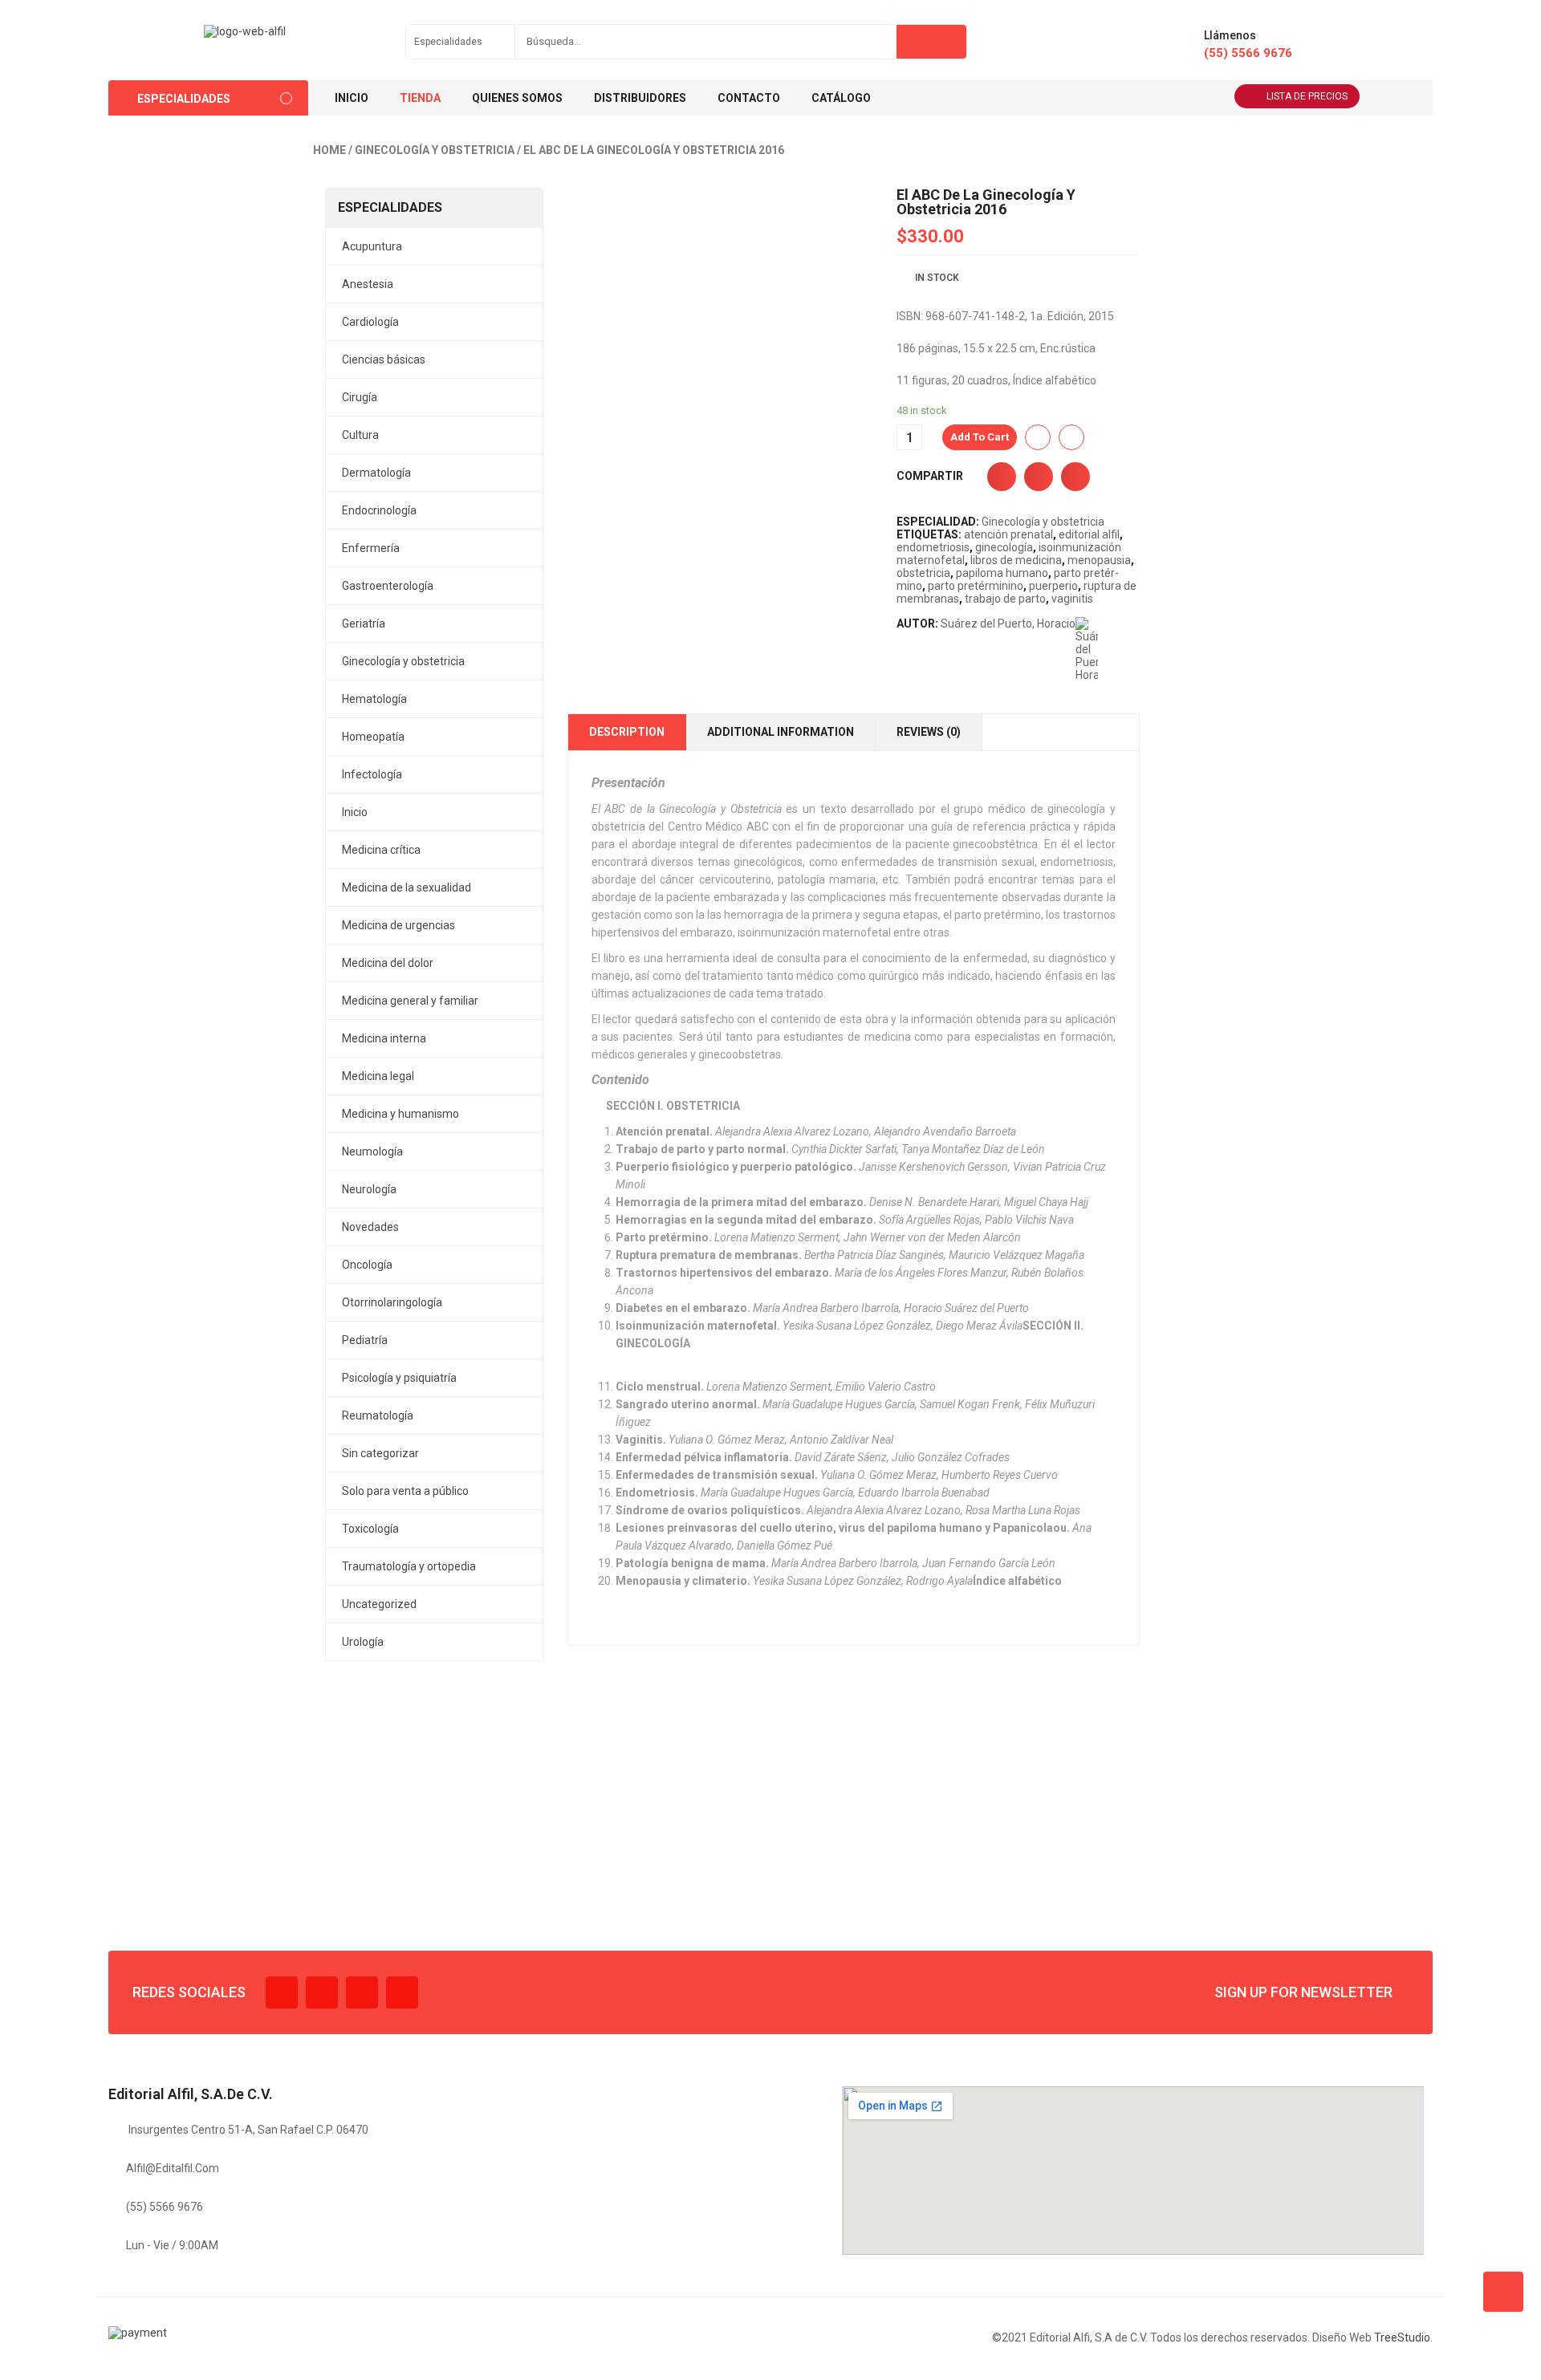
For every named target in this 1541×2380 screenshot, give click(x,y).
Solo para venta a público (405, 1491)
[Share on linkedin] (1075, 477)
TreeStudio (1402, 2337)
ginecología (1004, 547)
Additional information (781, 732)
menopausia (1099, 560)
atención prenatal (1008, 534)
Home (329, 150)
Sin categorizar (380, 1453)
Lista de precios (1307, 96)
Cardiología (370, 322)
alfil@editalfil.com (173, 2168)
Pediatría (365, 1340)
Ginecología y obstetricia (435, 150)
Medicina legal (378, 1076)
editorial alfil (1089, 534)
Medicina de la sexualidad (407, 887)
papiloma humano (1002, 573)
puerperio (1053, 586)
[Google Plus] (402, 1992)
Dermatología (376, 473)
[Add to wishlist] (1038, 437)
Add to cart (980, 437)
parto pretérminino (976, 586)
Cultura (360, 435)
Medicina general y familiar (410, 1001)
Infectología (372, 774)
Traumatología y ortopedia (409, 1566)
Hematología (374, 699)
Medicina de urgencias (398, 925)
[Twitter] (322, 1992)
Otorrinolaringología (392, 1302)
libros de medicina (1016, 560)
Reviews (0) (929, 732)
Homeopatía (373, 737)
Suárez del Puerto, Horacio (1008, 623)
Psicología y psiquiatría (399, 1378)
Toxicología (370, 1529)
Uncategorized (379, 1604)
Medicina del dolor (388, 963)
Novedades (370, 1227)
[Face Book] (282, 1992)
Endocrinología (379, 510)
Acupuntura (372, 246)
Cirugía (360, 397)
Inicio (355, 812)
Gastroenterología (388, 586)
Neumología (372, 1151)
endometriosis (933, 547)
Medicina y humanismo (400, 1114)
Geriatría (364, 623)
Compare (1071, 437)
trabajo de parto (1005, 599)
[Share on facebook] (1002, 477)
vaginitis (1072, 599)
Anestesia (368, 284)
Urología (363, 1642)
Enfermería (371, 548)
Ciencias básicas (384, 359)
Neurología (369, 1189)
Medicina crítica (381, 850)
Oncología (367, 1265)
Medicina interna (384, 1038)
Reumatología (378, 1415)
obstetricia (923, 573)
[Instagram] (362, 1992)
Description (627, 732)
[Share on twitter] (1039, 477)
